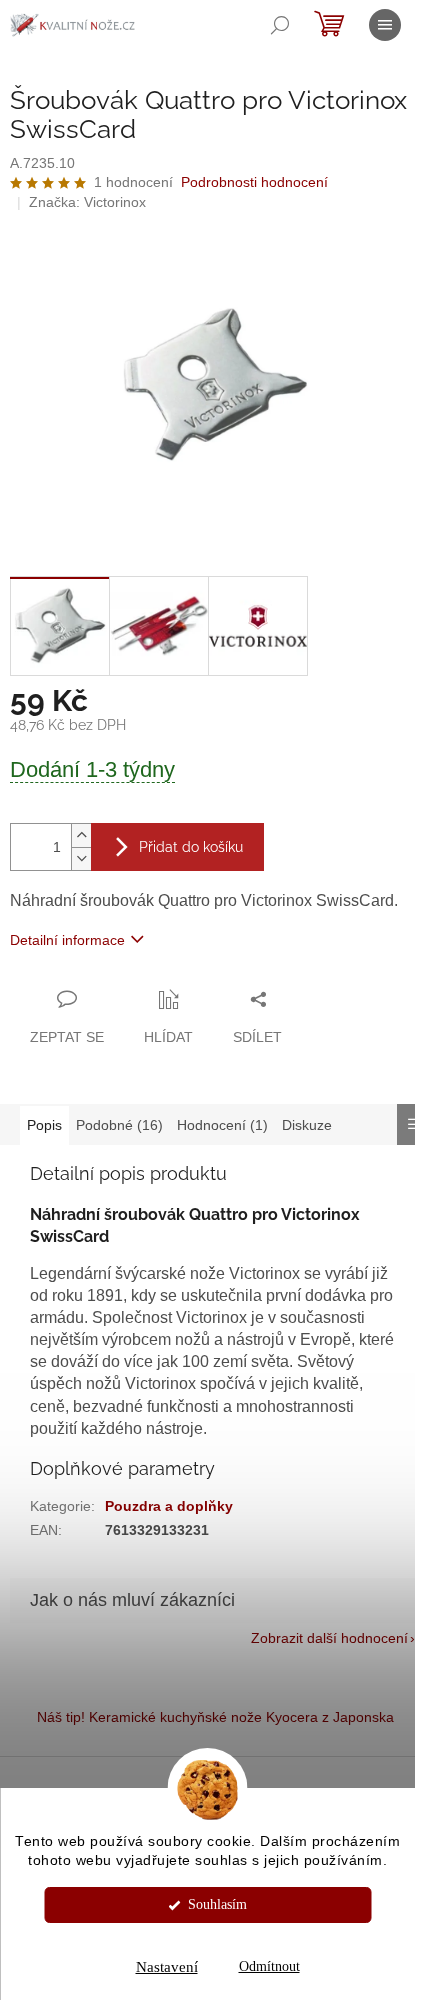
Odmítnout (269, 1966)
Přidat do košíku (191, 847)
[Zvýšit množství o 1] (81, 835)
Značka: (87, 202)
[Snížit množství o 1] (81, 858)
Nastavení (167, 1967)
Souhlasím (217, 1904)
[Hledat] (280, 25)
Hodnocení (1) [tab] (222, 1125)
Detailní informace (67, 940)
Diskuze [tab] (307, 1125)
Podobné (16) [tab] (119, 1125)
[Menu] (385, 25)
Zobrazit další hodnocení (329, 1638)
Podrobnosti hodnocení (254, 182)
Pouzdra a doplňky (169, 1506)
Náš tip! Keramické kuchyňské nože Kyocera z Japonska (215, 1717)
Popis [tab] (44, 1125)
